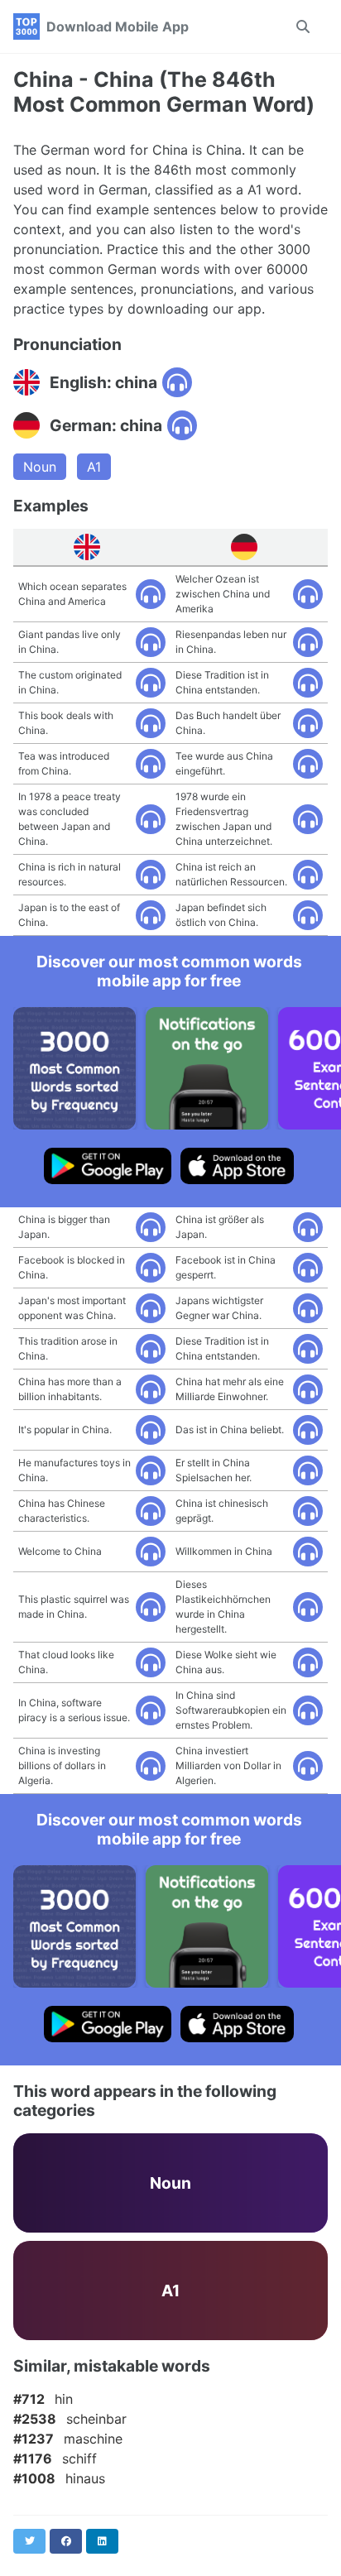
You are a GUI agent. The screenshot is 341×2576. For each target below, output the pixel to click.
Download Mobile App (118, 26)
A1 (94, 467)
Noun (40, 467)
